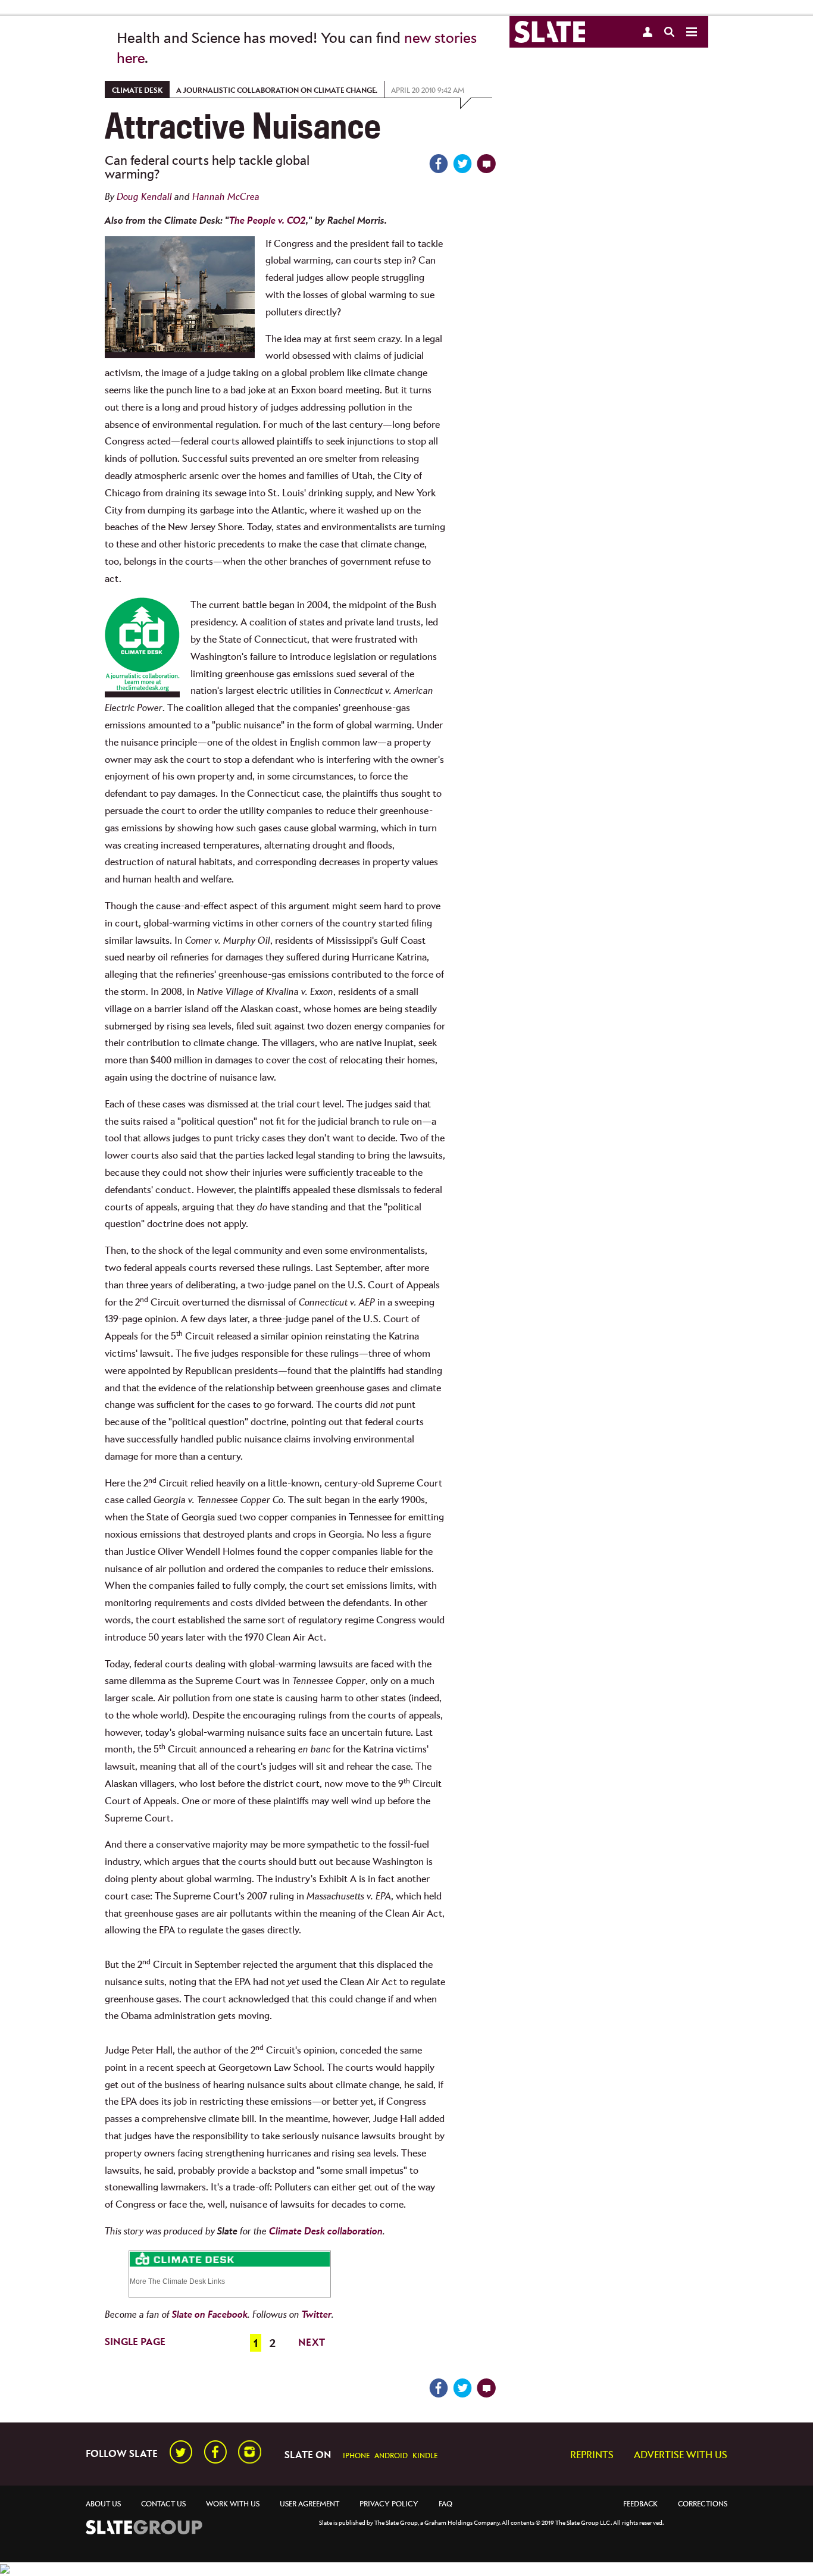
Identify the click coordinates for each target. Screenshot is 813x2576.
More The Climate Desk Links (177, 2281)
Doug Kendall (144, 197)
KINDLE (425, 2456)
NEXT (312, 2343)
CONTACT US (163, 2504)
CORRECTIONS (703, 2504)
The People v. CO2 (268, 221)
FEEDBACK (640, 2504)
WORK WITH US (233, 2504)
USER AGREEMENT (309, 2504)
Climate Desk (137, 91)
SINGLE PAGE (135, 2342)
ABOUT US (103, 2504)
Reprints (592, 2456)
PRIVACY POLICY (389, 2504)
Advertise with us (681, 2456)
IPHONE (356, 2456)
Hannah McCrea (226, 197)
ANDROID (391, 2456)
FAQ (445, 2504)
